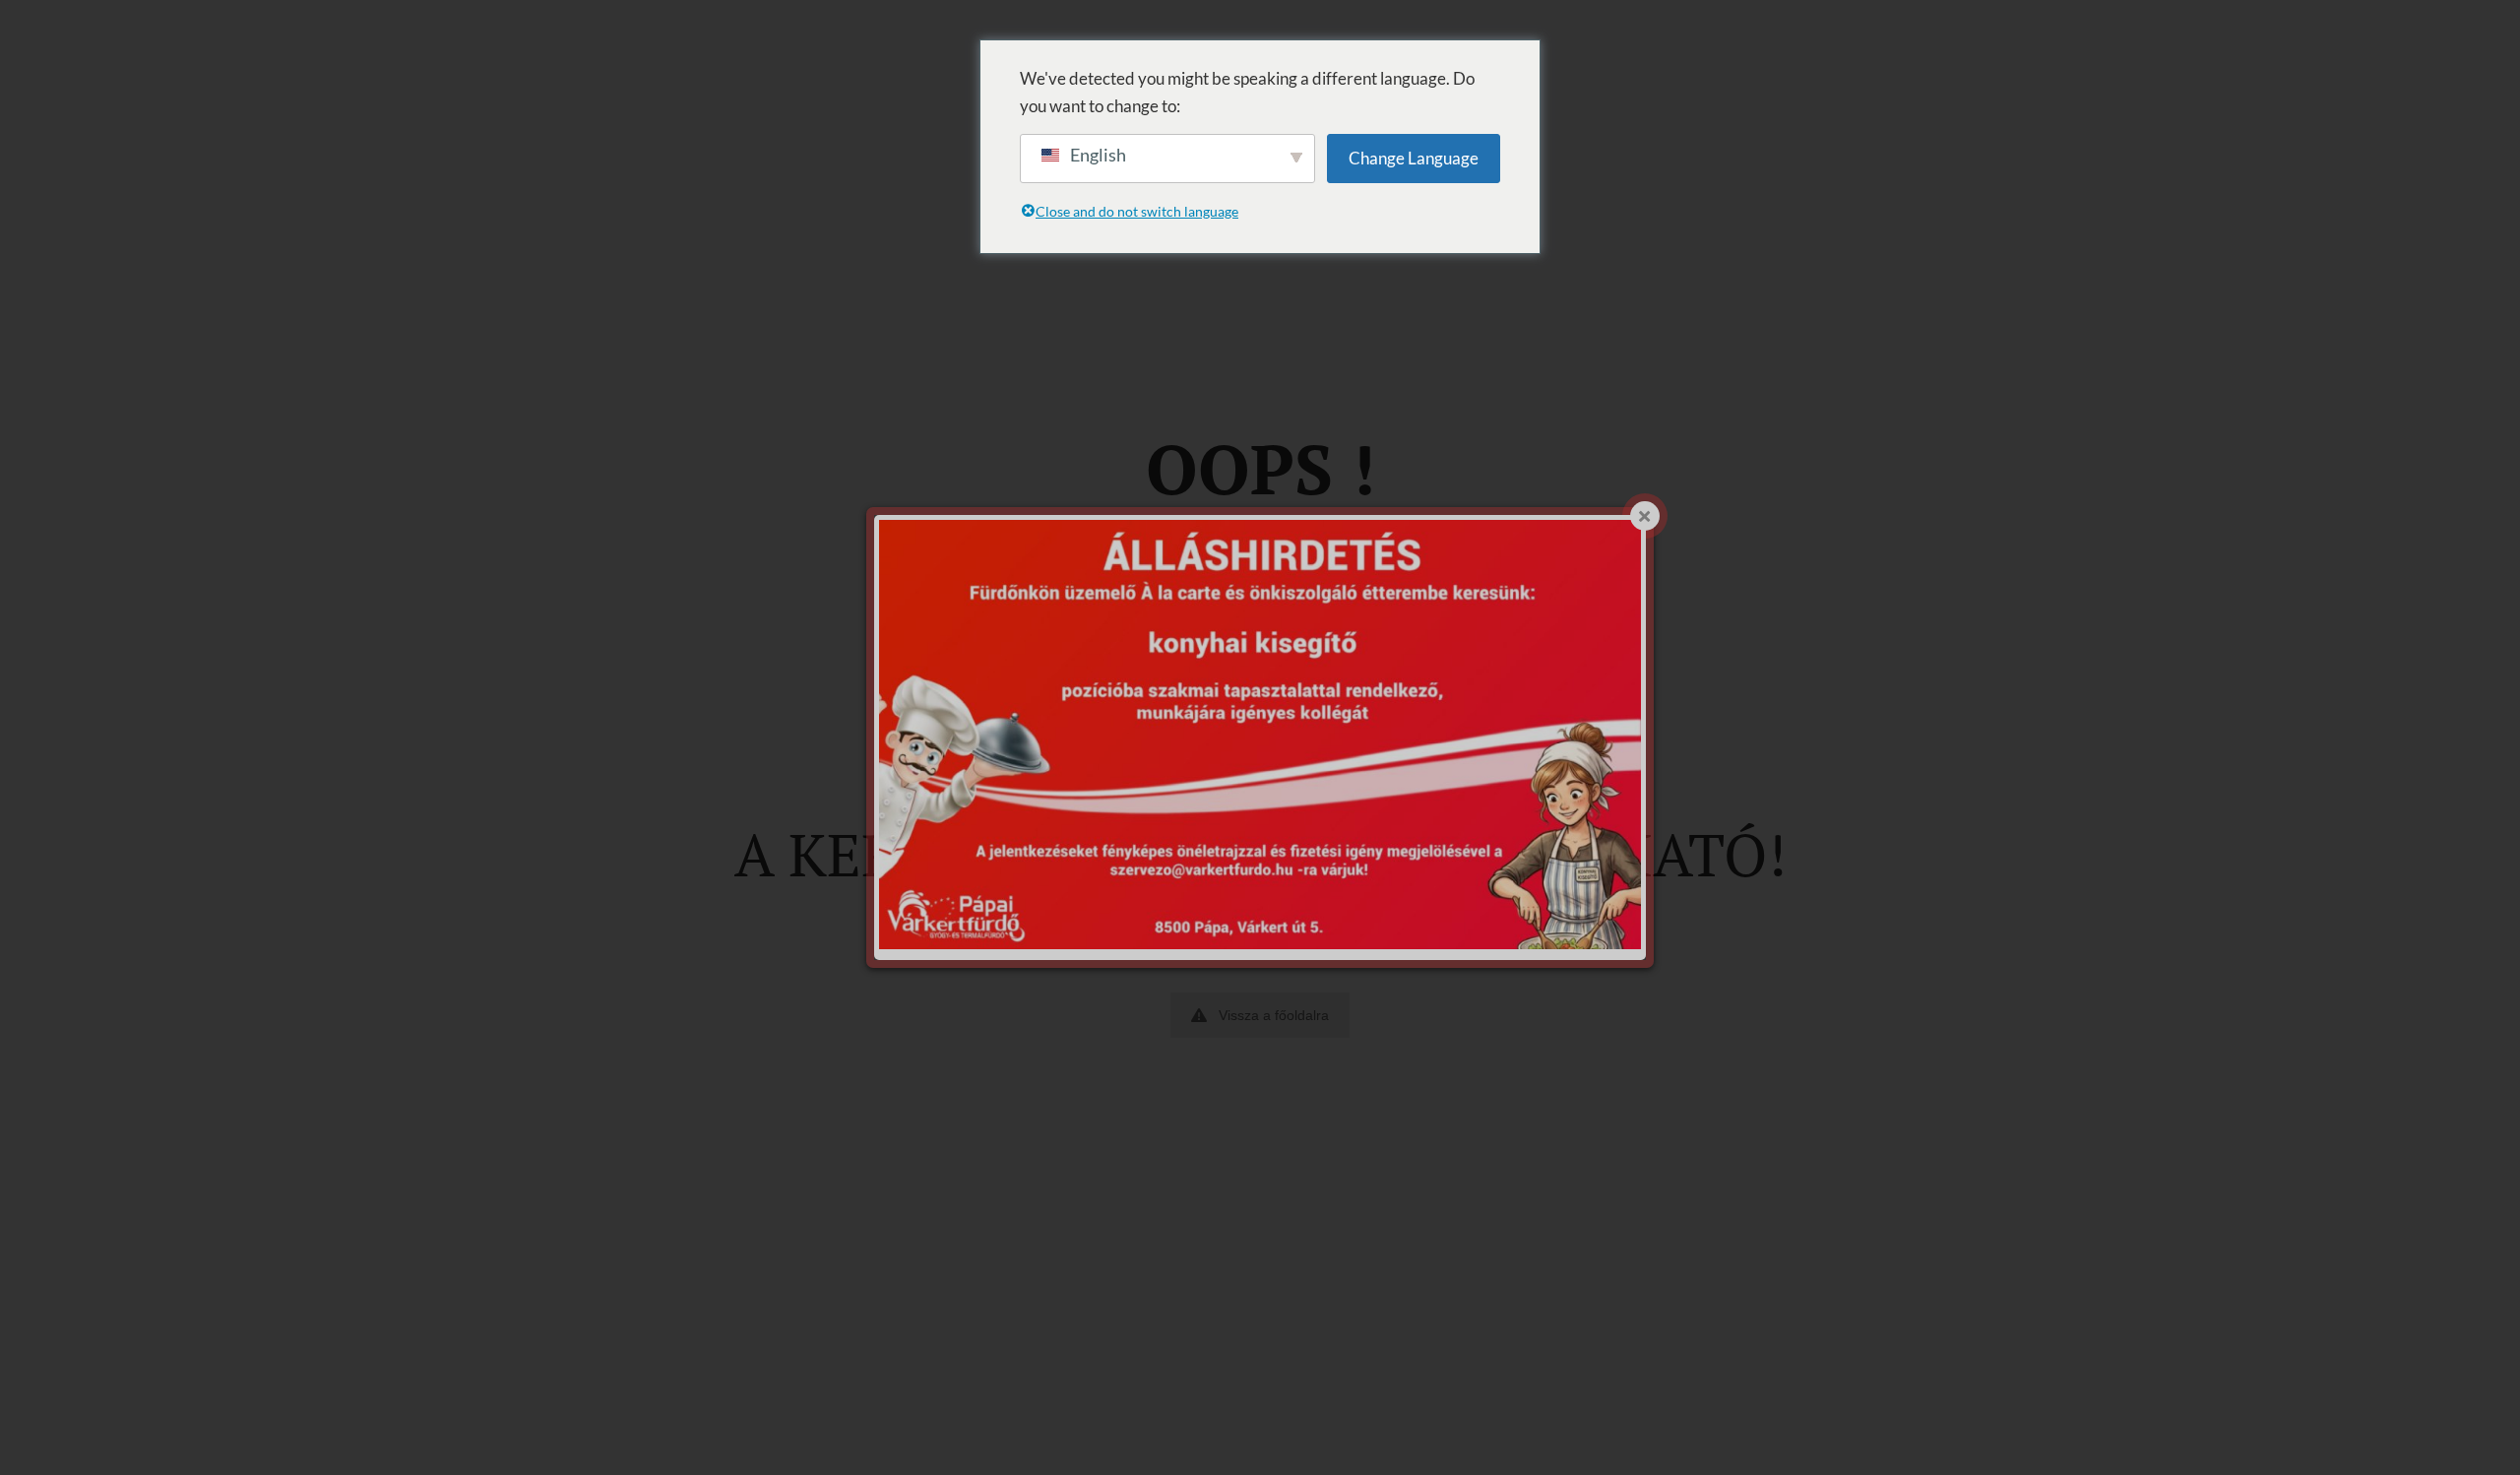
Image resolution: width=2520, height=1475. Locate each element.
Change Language (1414, 158)
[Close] (1645, 516)
